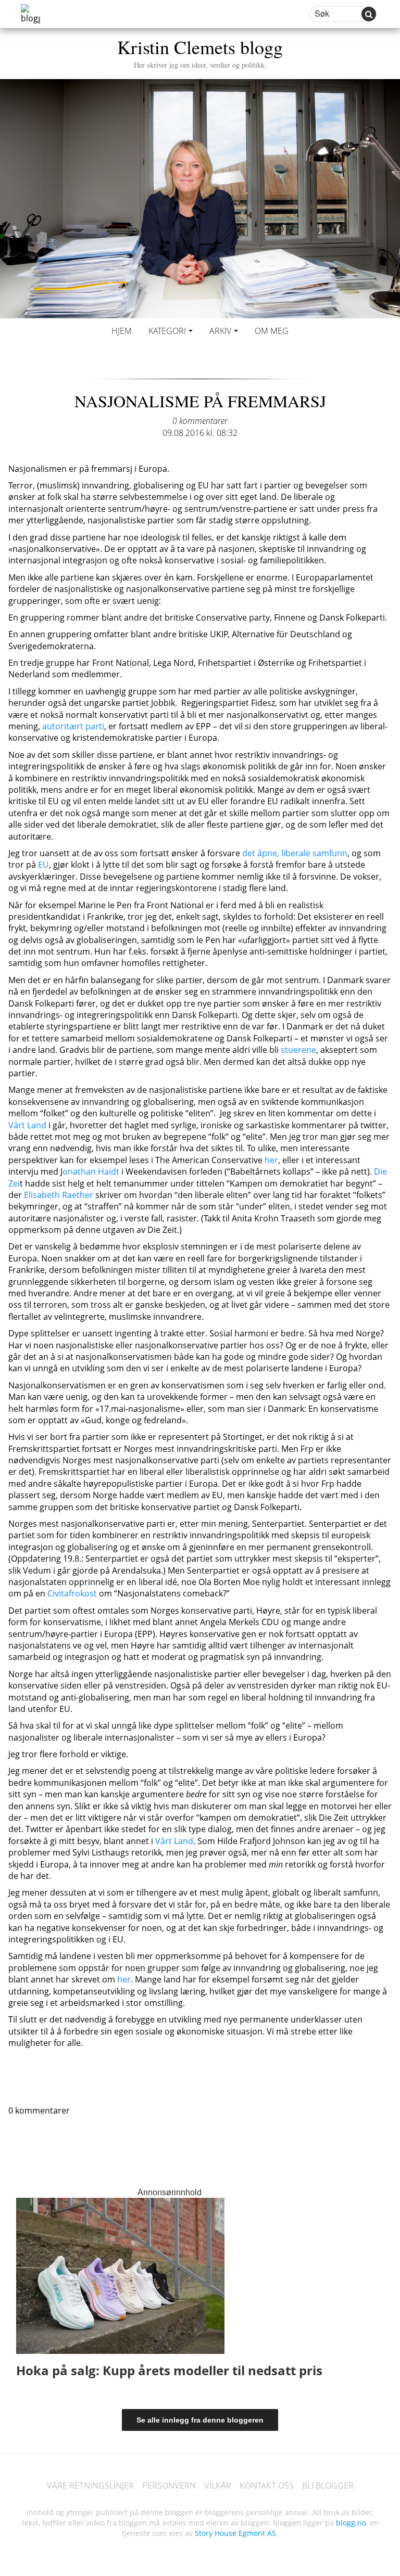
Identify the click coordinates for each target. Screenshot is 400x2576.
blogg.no (351, 2523)
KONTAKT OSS (267, 2485)
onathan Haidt (91, 1171)
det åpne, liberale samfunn (295, 853)
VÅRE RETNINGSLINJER (90, 2485)
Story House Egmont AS (235, 2533)
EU (43, 865)
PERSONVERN (169, 2485)
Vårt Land (27, 1125)
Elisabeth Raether (59, 1195)
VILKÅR (218, 2485)
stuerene (298, 1050)
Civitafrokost (73, 1593)
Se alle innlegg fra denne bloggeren (200, 2420)
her (271, 1160)
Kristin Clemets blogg (200, 52)
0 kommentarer (200, 421)
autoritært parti (73, 726)
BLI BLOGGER (328, 2485)
